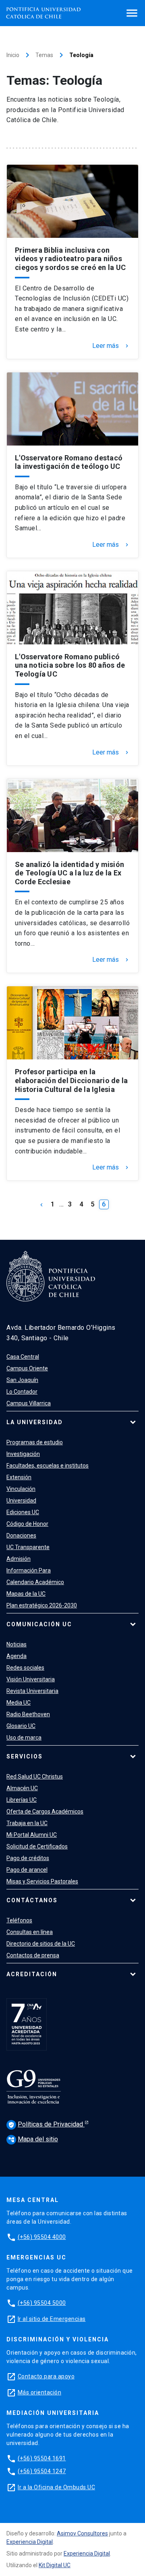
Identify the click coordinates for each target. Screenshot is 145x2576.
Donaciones (21, 1535)
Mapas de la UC (26, 1594)
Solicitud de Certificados (37, 1846)
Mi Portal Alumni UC (32, 1835)
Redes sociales (25, 1668)
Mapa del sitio (33, 2139)
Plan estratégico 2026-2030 (42, 1605)
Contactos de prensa (33, 1955)
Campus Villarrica (29, 1403)
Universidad (21, 1501)
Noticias (17, 1644)
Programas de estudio (35, 1442)
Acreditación (32, 1974)
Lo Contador (22, 1392)
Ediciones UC (23, 1512)
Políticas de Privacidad (46, 2124)
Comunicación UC (39, 1624)
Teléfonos (19, 1920)
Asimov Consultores (82, 2533)
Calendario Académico (35, 1582)
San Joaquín (22, 1380)
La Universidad (35, 1422)
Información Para (29, 1570)
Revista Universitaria (32, 1691)
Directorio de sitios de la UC (41, 1944)
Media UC (19, 1703)
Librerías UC (22, 1800)
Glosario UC (21, 1726)
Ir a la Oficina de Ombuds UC (56, 2487)
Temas (44, 55)
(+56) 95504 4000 (42, 2237)
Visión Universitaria (31, 1679)
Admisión (19, 1559)
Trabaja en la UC (27, 1823)
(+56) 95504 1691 (42, 2458)
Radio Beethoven (28, 1714)
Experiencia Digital (30, 2542)
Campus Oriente (27, 1368)
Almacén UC (22, 1788)
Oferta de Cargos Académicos (45, 1811)
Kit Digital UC (55, 2565)
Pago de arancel (27, 1870)
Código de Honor (27, 1524)
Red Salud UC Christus (35, 1777)
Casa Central (23, 1357)
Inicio (13, 55)
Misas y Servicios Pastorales (42, 1881)
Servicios (25, 1756)
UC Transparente (28, 1547)
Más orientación (40, 2392)
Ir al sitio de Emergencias (52, 2319)
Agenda (17, 1656)
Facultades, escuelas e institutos (48, 1466)
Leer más (111, 346)
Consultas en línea (30, 1932)
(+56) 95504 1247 (42, 2471)
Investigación (23, 1454)
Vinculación (21, 1489)
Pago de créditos (28, 1858)
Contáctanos (32, 1900)
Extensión (19, 1477)
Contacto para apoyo (46, 2376)
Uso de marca (24, 1738)
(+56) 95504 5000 (42, 2303)
